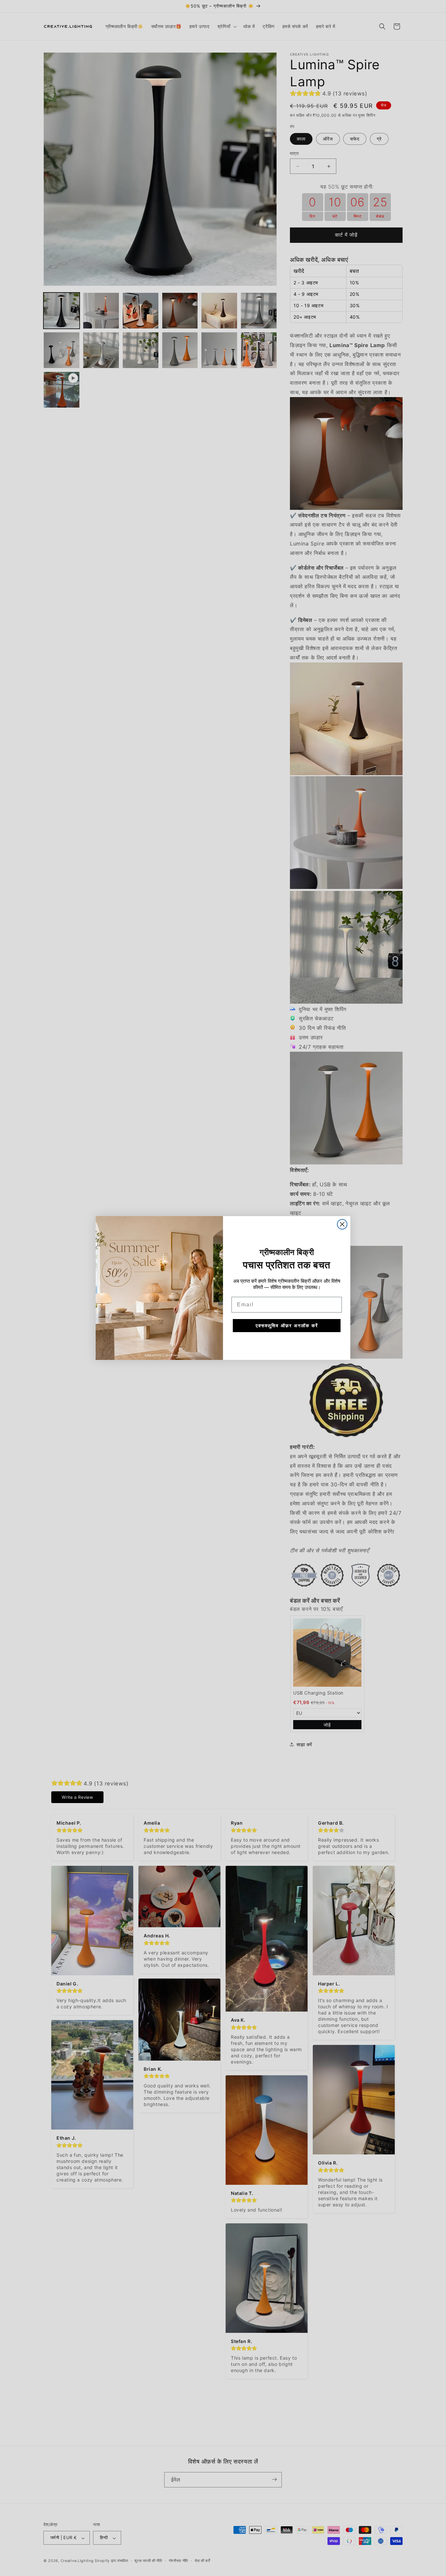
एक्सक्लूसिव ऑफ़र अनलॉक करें (287, 1325)
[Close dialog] (342, 1224)
